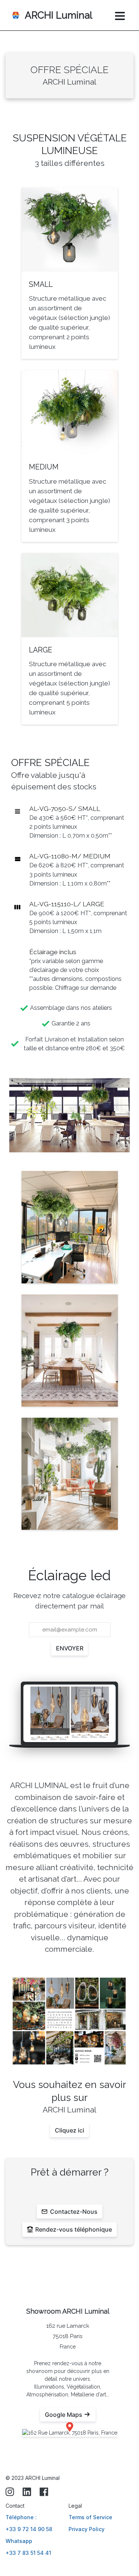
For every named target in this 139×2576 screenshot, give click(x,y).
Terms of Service (90, 2517)
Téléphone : (21, 2517)
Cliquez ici (69, 2130)
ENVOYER (70, 1648)
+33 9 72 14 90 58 (29, 2529)
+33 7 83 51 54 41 (28, 2553)
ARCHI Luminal (59, 15)
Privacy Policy (87, 2529)
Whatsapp (19, 2541)
